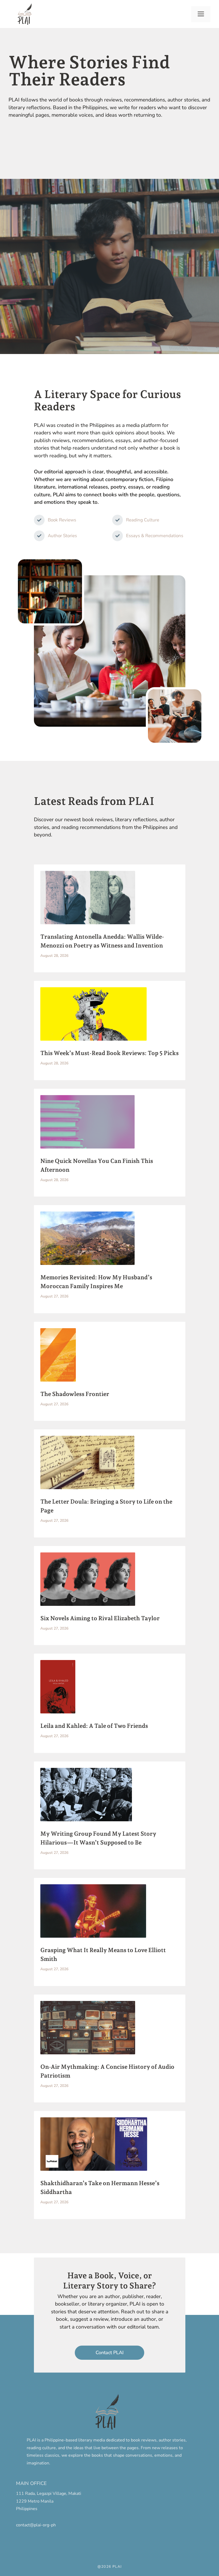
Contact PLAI (110, 2353)
